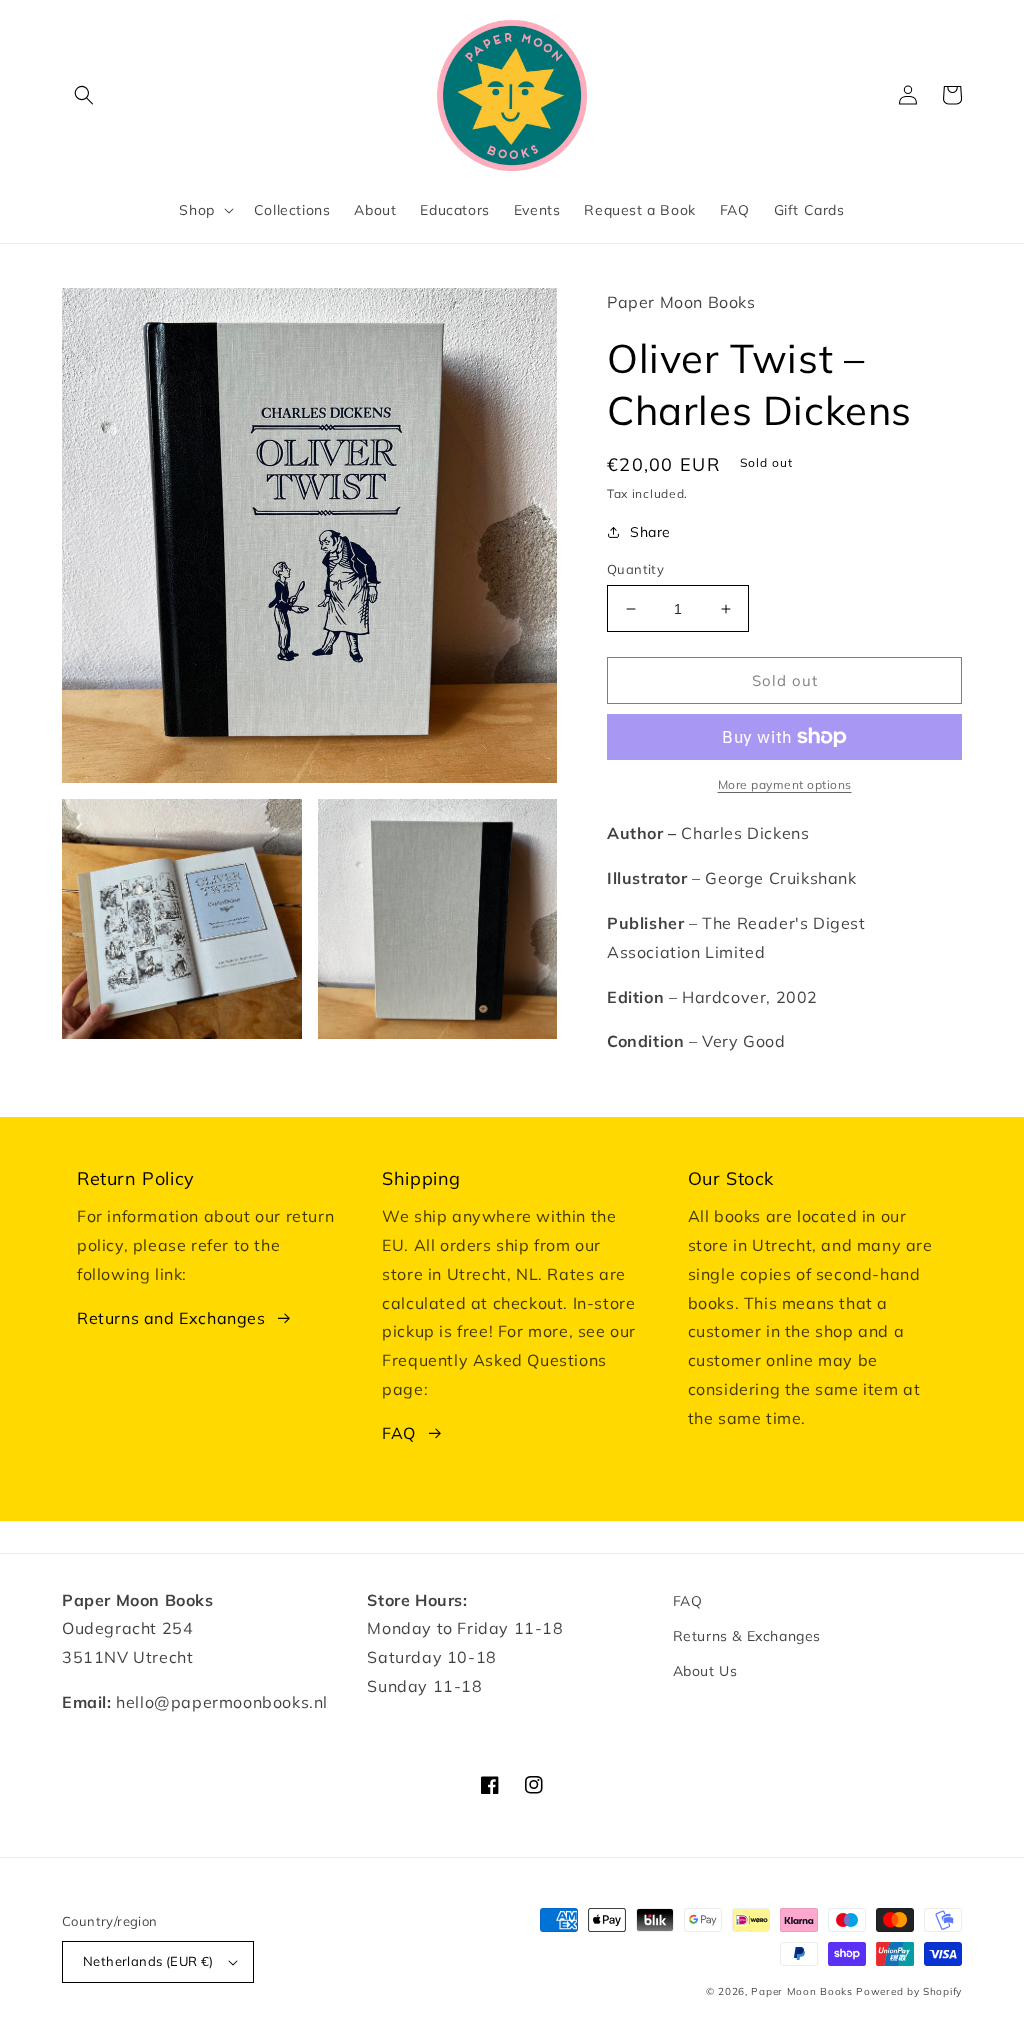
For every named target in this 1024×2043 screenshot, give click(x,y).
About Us (705, 1671)
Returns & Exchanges (747, 1636)
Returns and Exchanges (171, 1318)
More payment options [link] (785, 784)
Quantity (635, 569)
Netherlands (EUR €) (148, 1961)
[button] (84, 95)
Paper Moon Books (801, 1991)
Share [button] (650, 532)
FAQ (399, 1433)
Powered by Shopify (909, 1991)
